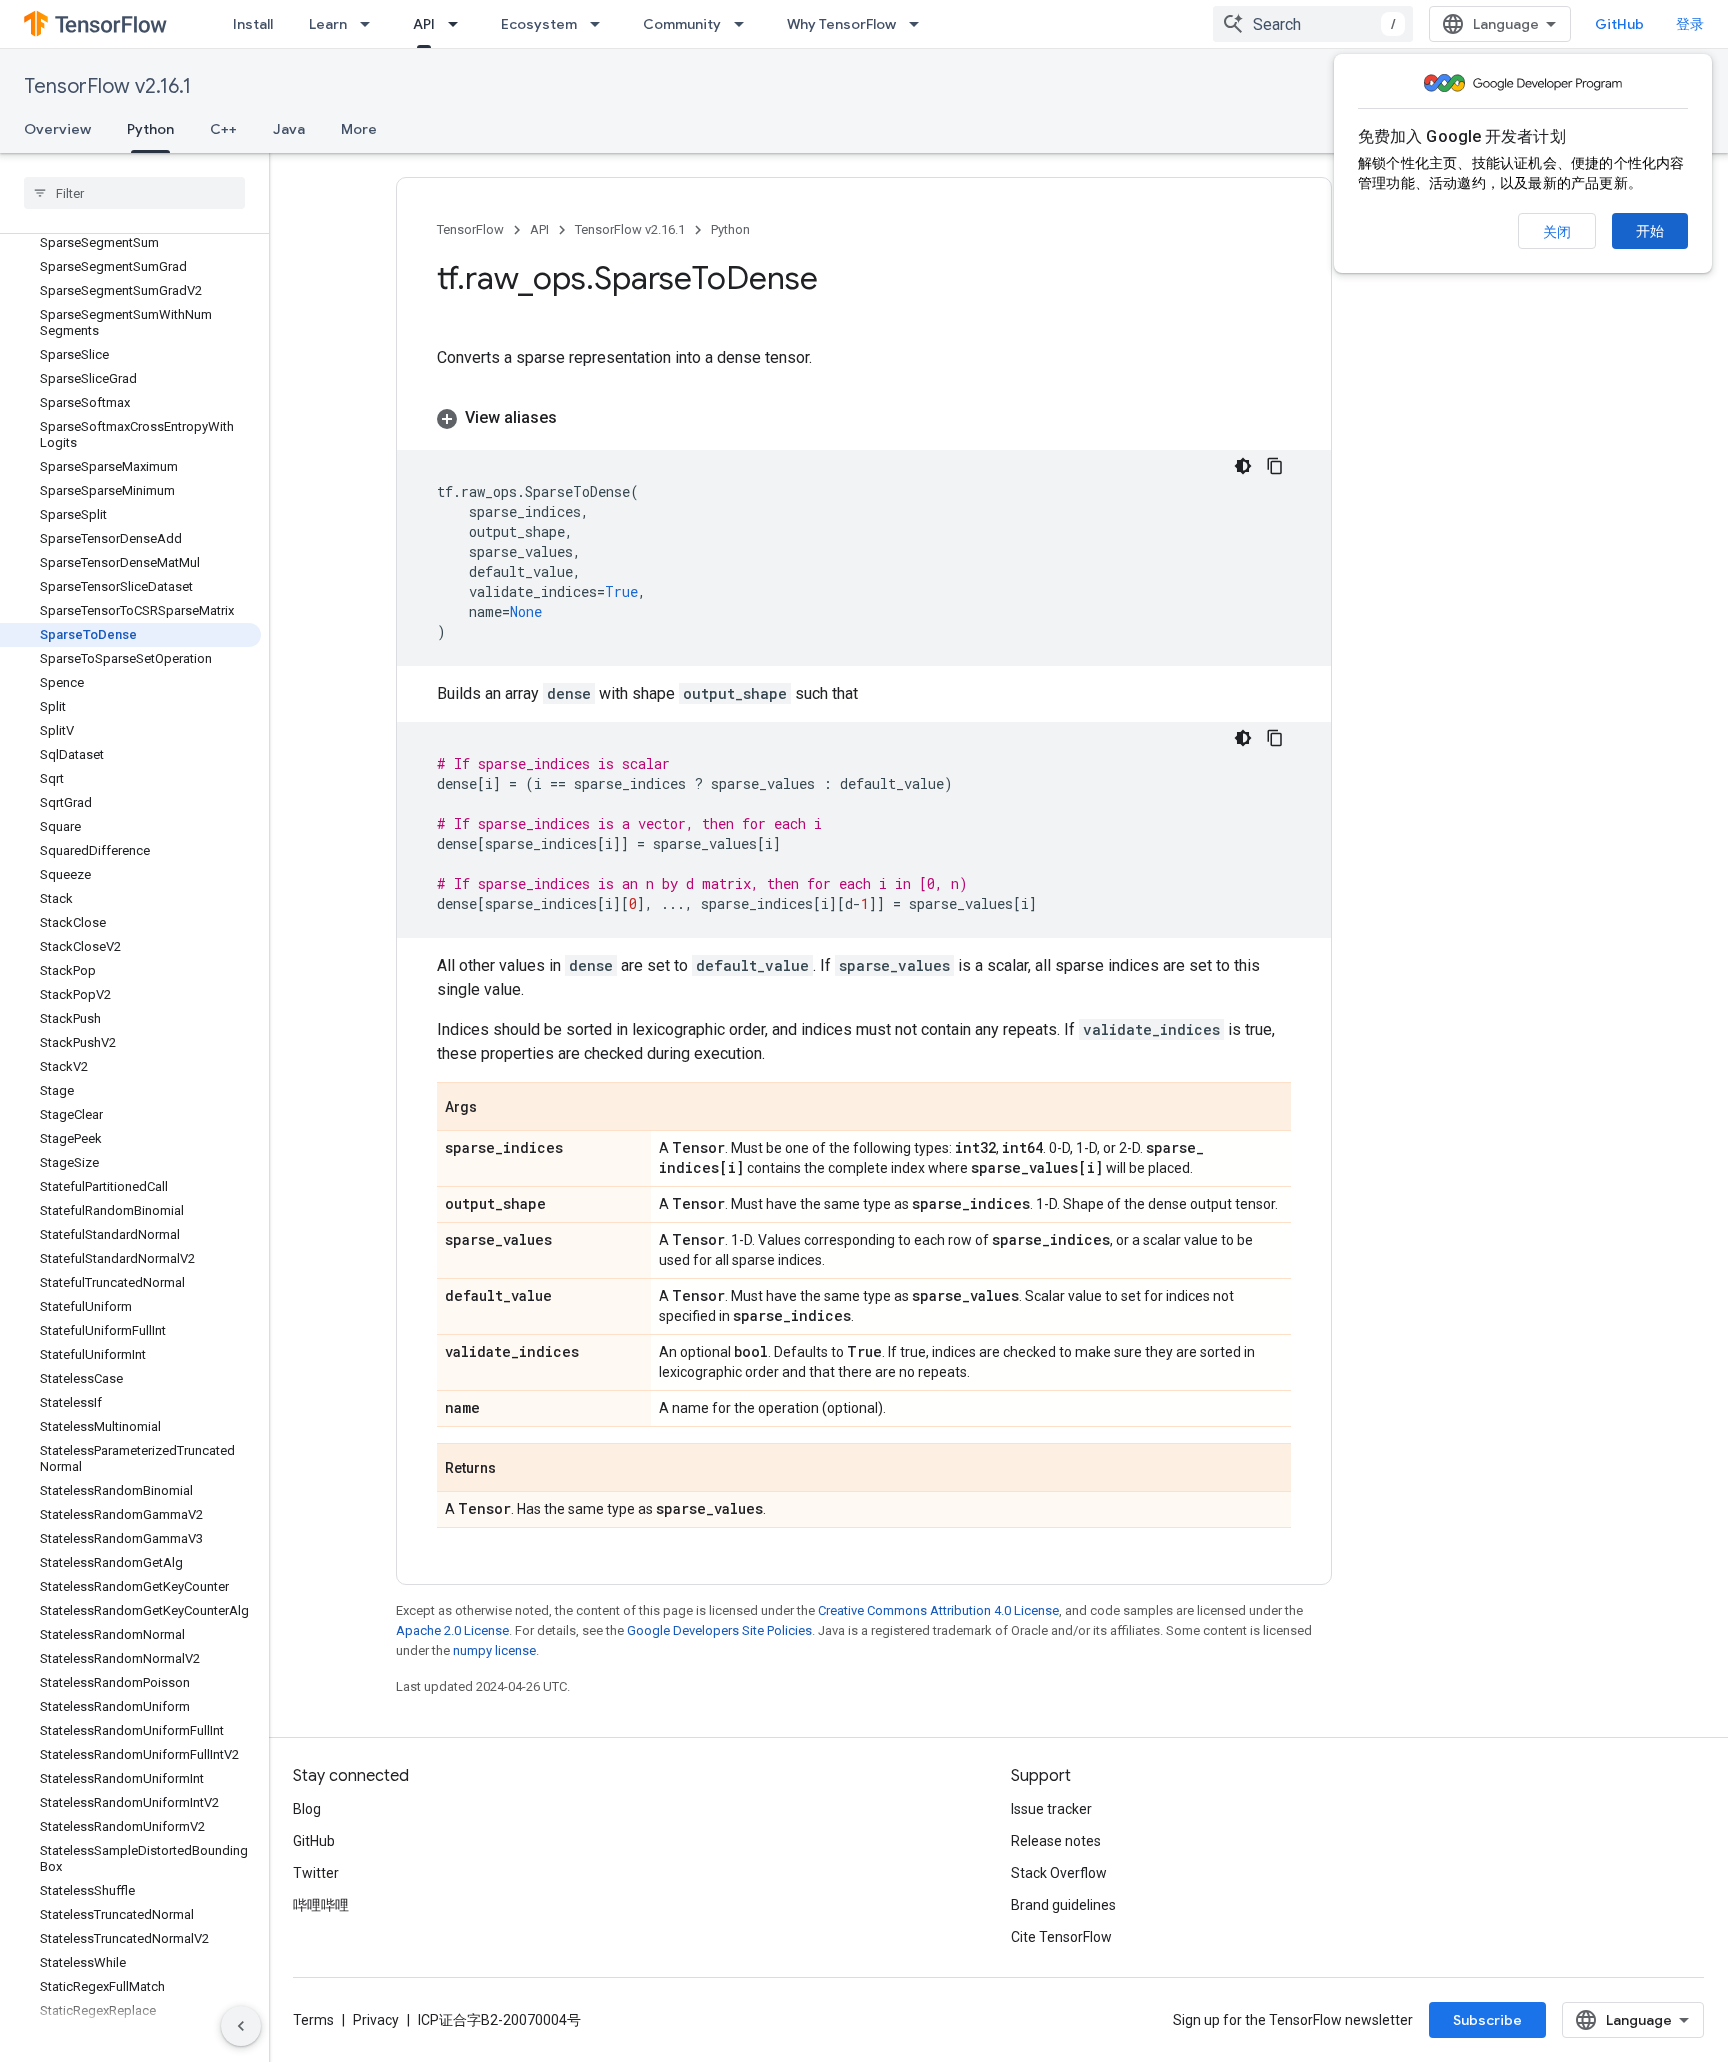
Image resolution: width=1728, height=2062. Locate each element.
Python (150, 129)
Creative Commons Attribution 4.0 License (938, 1610)
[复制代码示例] (1275, 466)
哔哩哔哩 (321, 1905)
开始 (1650, 231)
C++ (223, 129)
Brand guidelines (1063, 1905)
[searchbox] (134, 193)
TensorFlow (470, 229)
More (359, 129)
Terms (313, 2020)
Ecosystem (539, 24)
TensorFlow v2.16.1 (107, 86)
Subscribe (1487, 2020)
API (424, 24)
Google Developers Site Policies (719, 1630)
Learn (328, 24)
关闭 (1557, 232)
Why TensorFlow (841, 24)
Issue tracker (1051, 1809)
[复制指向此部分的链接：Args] (497, 1108)
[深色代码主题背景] (1243, 466)
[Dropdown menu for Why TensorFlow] (920, 24)
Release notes (1056, 1841)
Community (682, 24)
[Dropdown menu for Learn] (371, 24)
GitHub (1619, 24)
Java (289, 129)
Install (253, 24)
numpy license (494, 1650)
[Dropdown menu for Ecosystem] (601, 24)
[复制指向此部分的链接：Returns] (516, 1469)
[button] (864, 418)
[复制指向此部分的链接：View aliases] (577, 418)
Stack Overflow (1059, 1873)
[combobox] (1313, 24)
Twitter (316, 1873)
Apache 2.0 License (452, 1630)
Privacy (376, 2020)
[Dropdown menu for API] (459, 24)
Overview (57, 129)
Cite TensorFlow (1061, 1937)
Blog (307, 1809)
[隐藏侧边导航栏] (241, 2026)
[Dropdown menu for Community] (745, 24)
